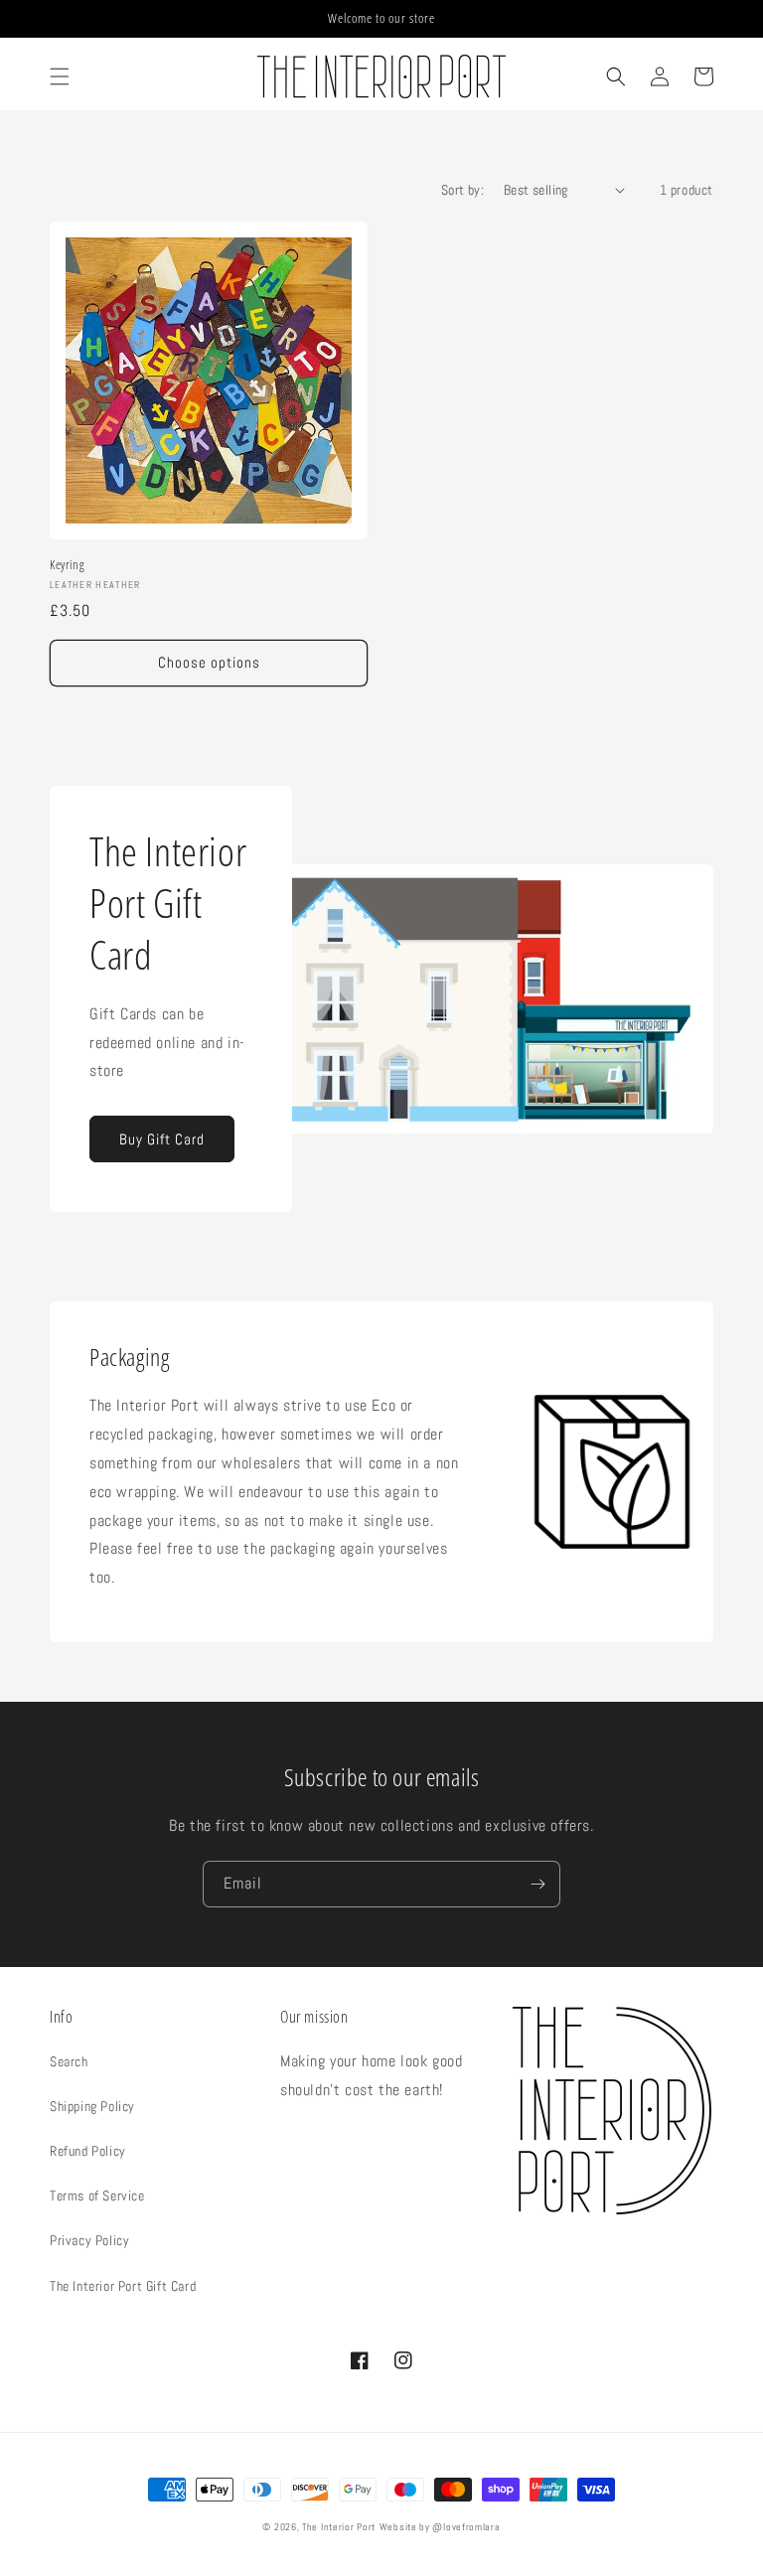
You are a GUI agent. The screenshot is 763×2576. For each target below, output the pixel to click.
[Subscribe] (537, 1884)
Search (69, 2061)
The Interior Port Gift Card (123, 2286)
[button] (60, 76)
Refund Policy (88, 2151)
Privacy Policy (89, 2240)
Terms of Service (97, 2196)
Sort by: (462, 190)
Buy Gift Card (162, 1139)
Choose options (209, 662)
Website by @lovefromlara (440, 2527)
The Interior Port (339, 2527)
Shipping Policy (92, 2106)
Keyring (67, 565)
